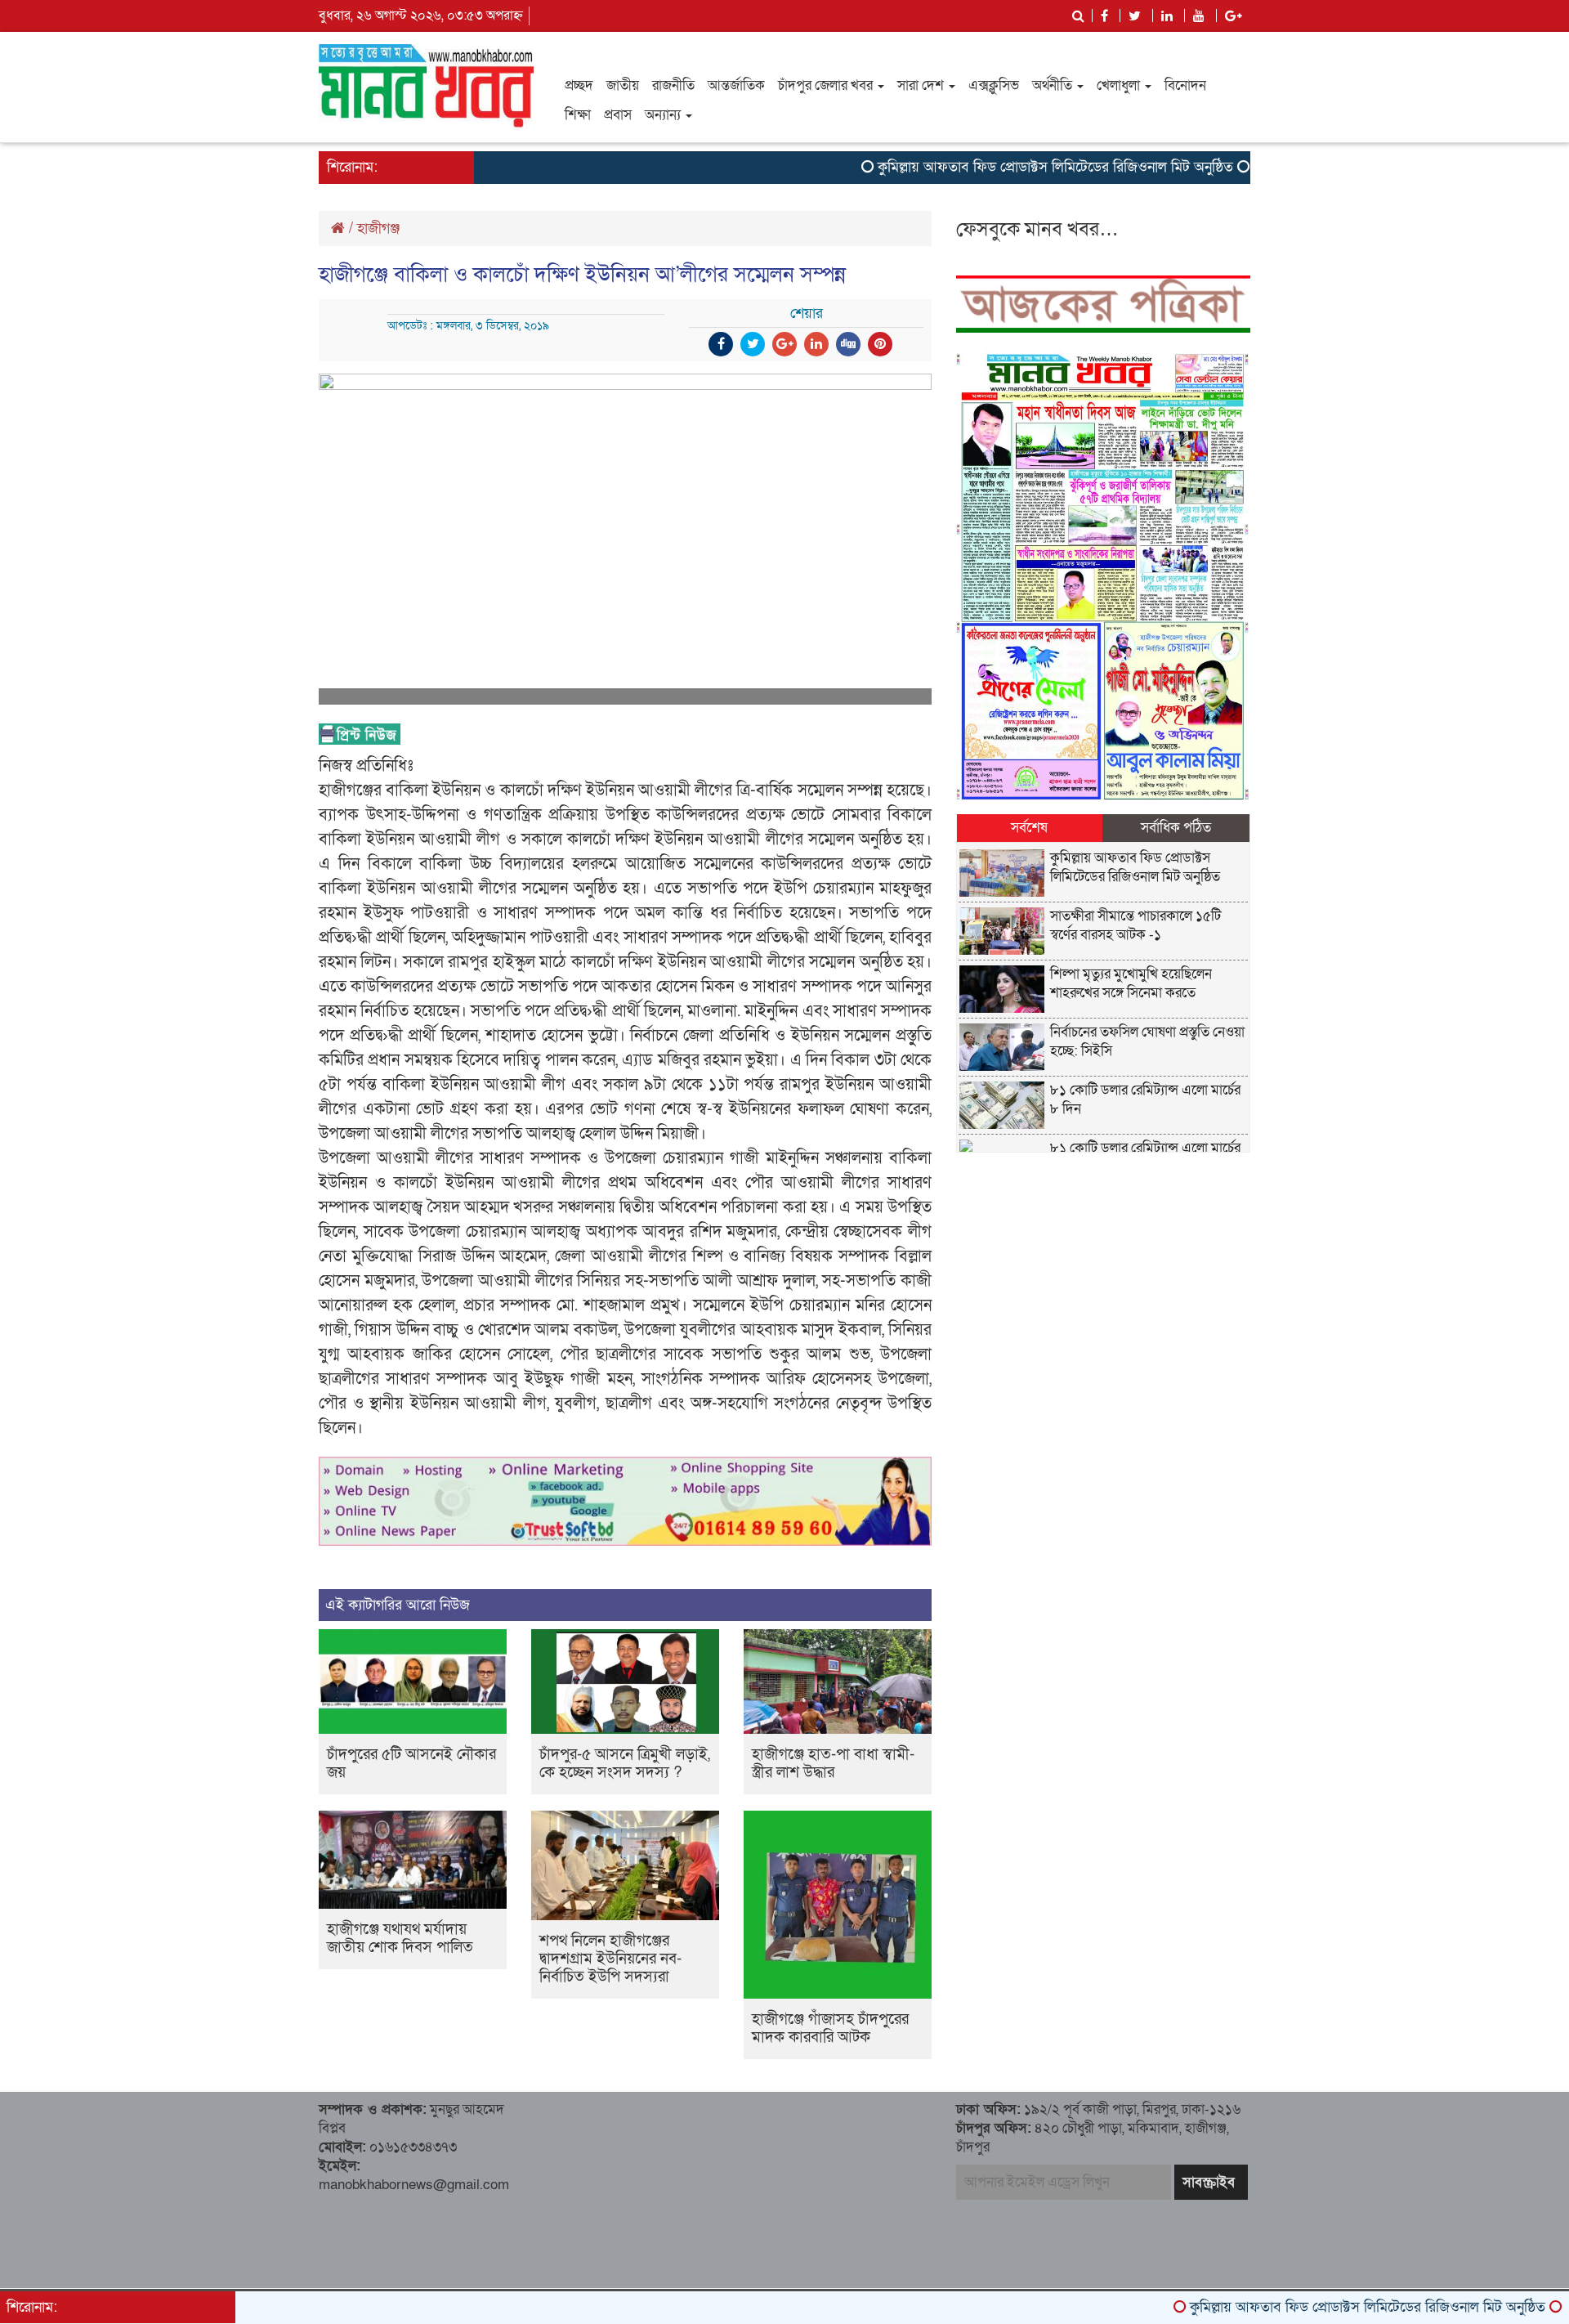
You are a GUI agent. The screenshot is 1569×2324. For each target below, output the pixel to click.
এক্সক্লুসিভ (994, 85)
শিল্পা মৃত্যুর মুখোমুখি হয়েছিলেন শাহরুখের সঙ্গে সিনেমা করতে (1131, 983)
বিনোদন (1185, 85)
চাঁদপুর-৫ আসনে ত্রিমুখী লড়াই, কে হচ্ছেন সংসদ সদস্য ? (625, 1764)
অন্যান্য (664, 115)
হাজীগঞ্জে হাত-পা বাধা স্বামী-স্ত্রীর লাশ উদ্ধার (833, 1764)
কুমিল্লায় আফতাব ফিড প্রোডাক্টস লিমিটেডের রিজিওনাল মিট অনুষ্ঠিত (987, 167)
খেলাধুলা (1120, 85)
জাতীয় (623, 85)
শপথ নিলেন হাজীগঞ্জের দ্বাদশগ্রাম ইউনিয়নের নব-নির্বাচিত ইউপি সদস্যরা (610, 1959)
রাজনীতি (673, 85)
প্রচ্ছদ (579, 85)
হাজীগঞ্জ (378, 228)
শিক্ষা (578, 115)
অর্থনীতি (1054, 85)
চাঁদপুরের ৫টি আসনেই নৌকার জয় (411, 1764)
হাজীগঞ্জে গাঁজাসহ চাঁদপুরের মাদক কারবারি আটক (830, 2028)
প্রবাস (618, 115)
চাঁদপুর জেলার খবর (827, 85)
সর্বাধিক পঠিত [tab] (1176, 828)
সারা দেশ (922, 85)
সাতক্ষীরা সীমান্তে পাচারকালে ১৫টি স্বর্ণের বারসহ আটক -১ (1135, 925)
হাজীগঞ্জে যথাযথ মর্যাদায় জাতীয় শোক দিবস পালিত (400, 1939)
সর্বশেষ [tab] (1029, 828)
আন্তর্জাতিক (736, 85)
